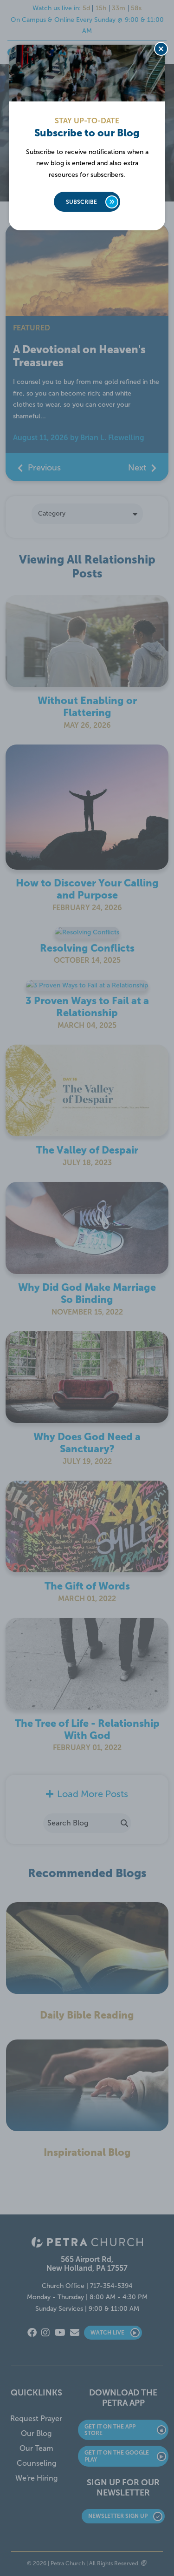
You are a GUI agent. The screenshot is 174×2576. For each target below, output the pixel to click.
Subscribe (81, 202)
